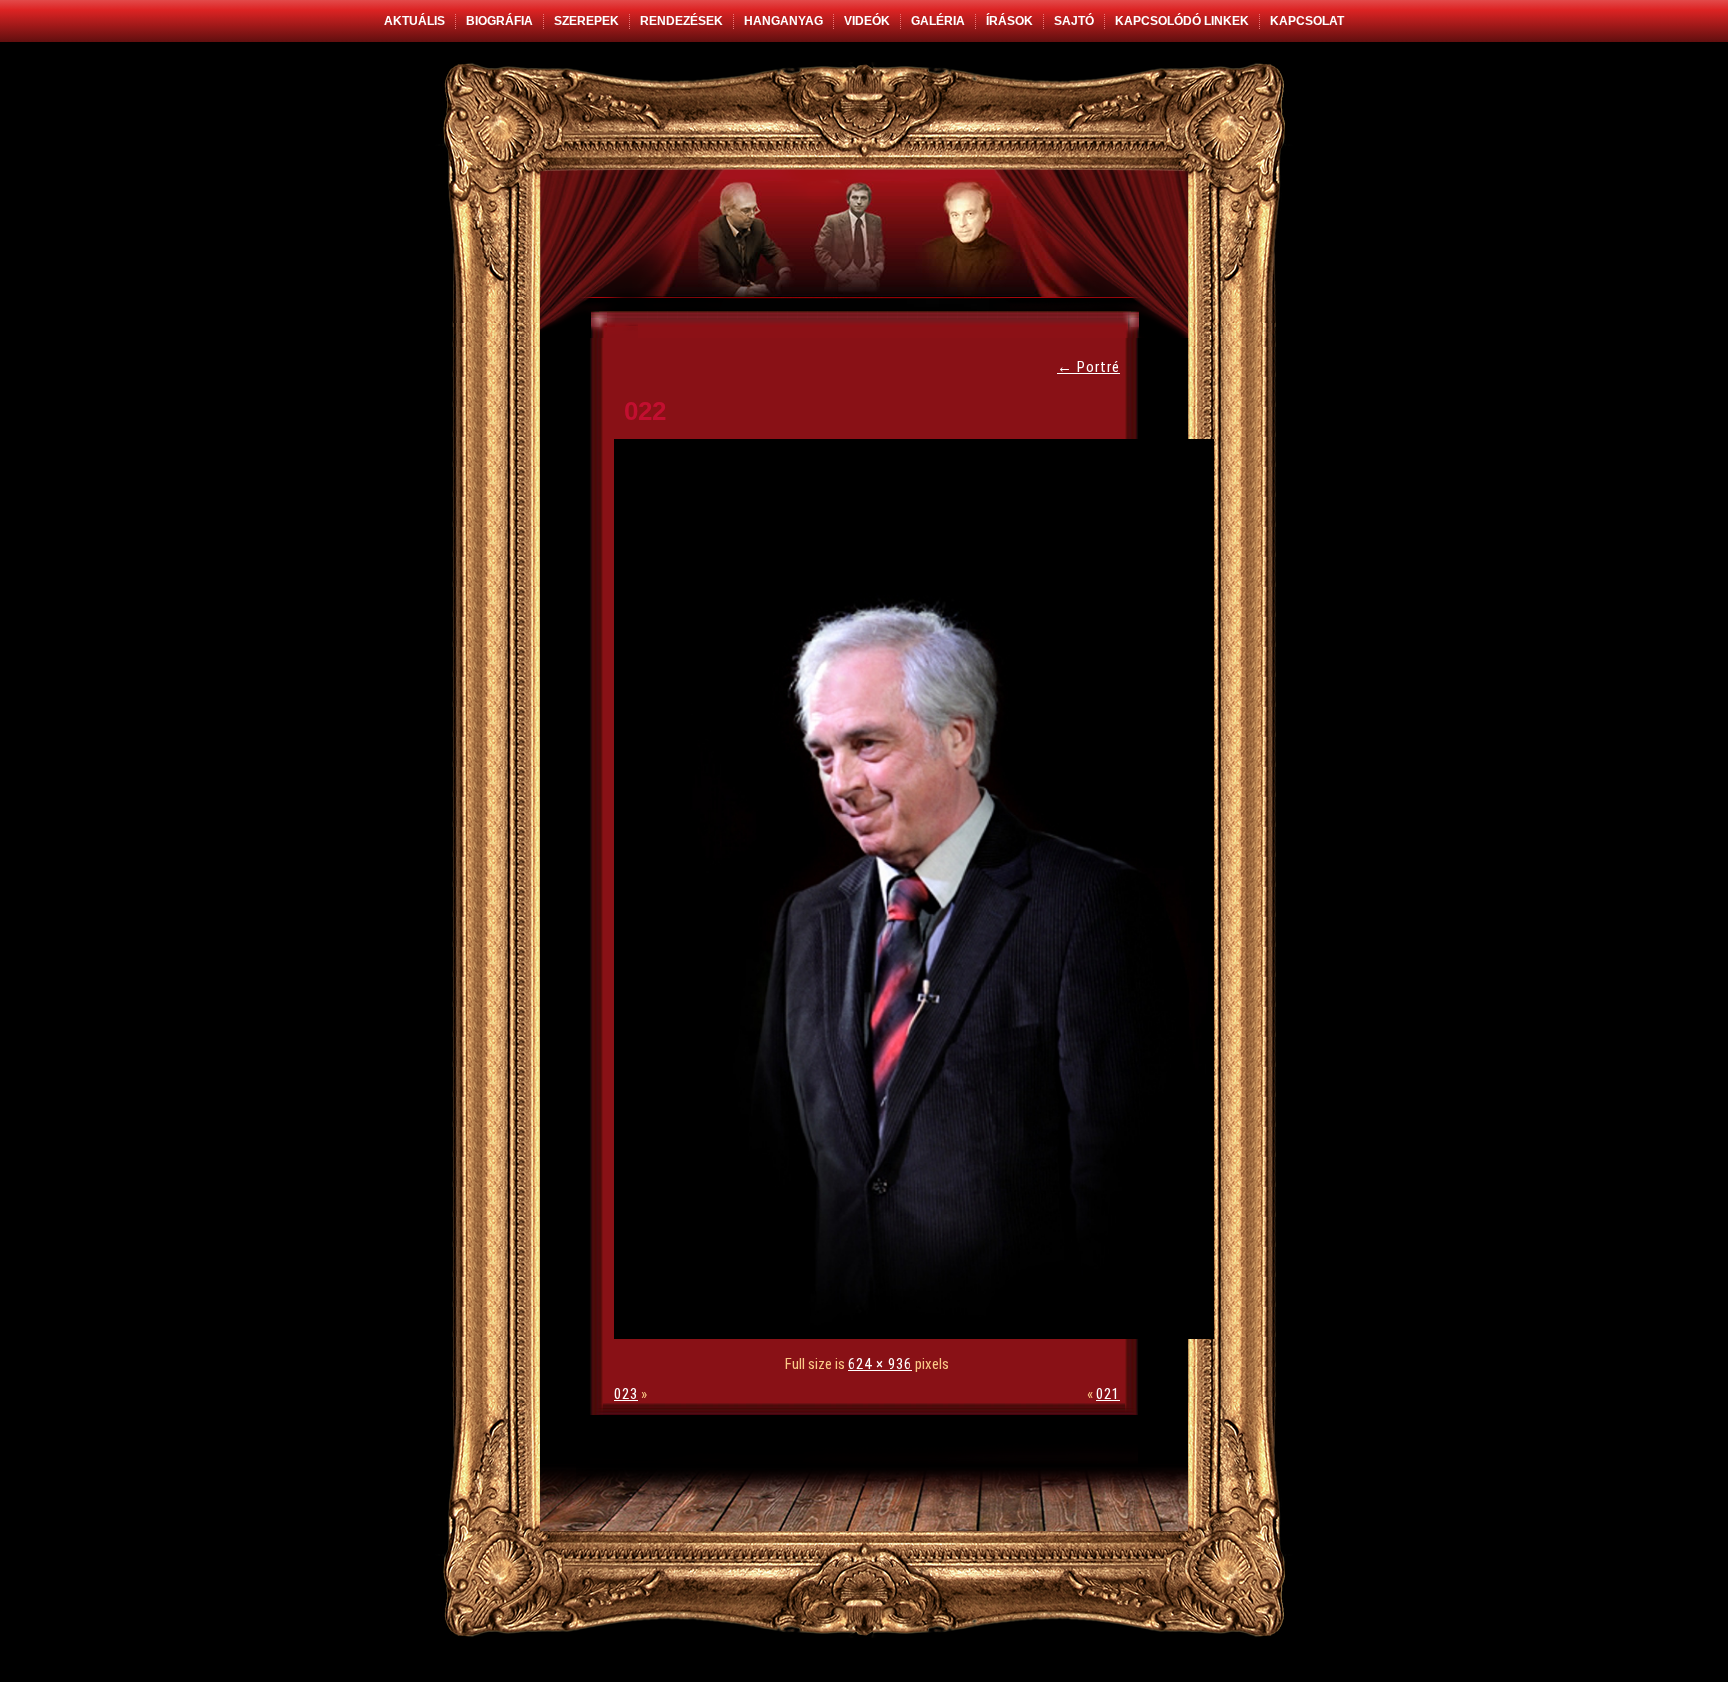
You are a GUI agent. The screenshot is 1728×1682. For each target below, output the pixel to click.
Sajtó (1074, 21)
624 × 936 (880, 1364)
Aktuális (414, 21)
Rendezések (681, 21)
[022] (919, 1334)
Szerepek (586, 21)
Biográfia (499, 21)
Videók (867, 21)
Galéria (938, 21)
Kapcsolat (1307, 21)
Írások (1009, 21)
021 (1108, 1394)
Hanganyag (783, 21)
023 (626, 1394)
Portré (1088, 367)
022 (645, 411)
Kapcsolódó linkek (1182, 21)
